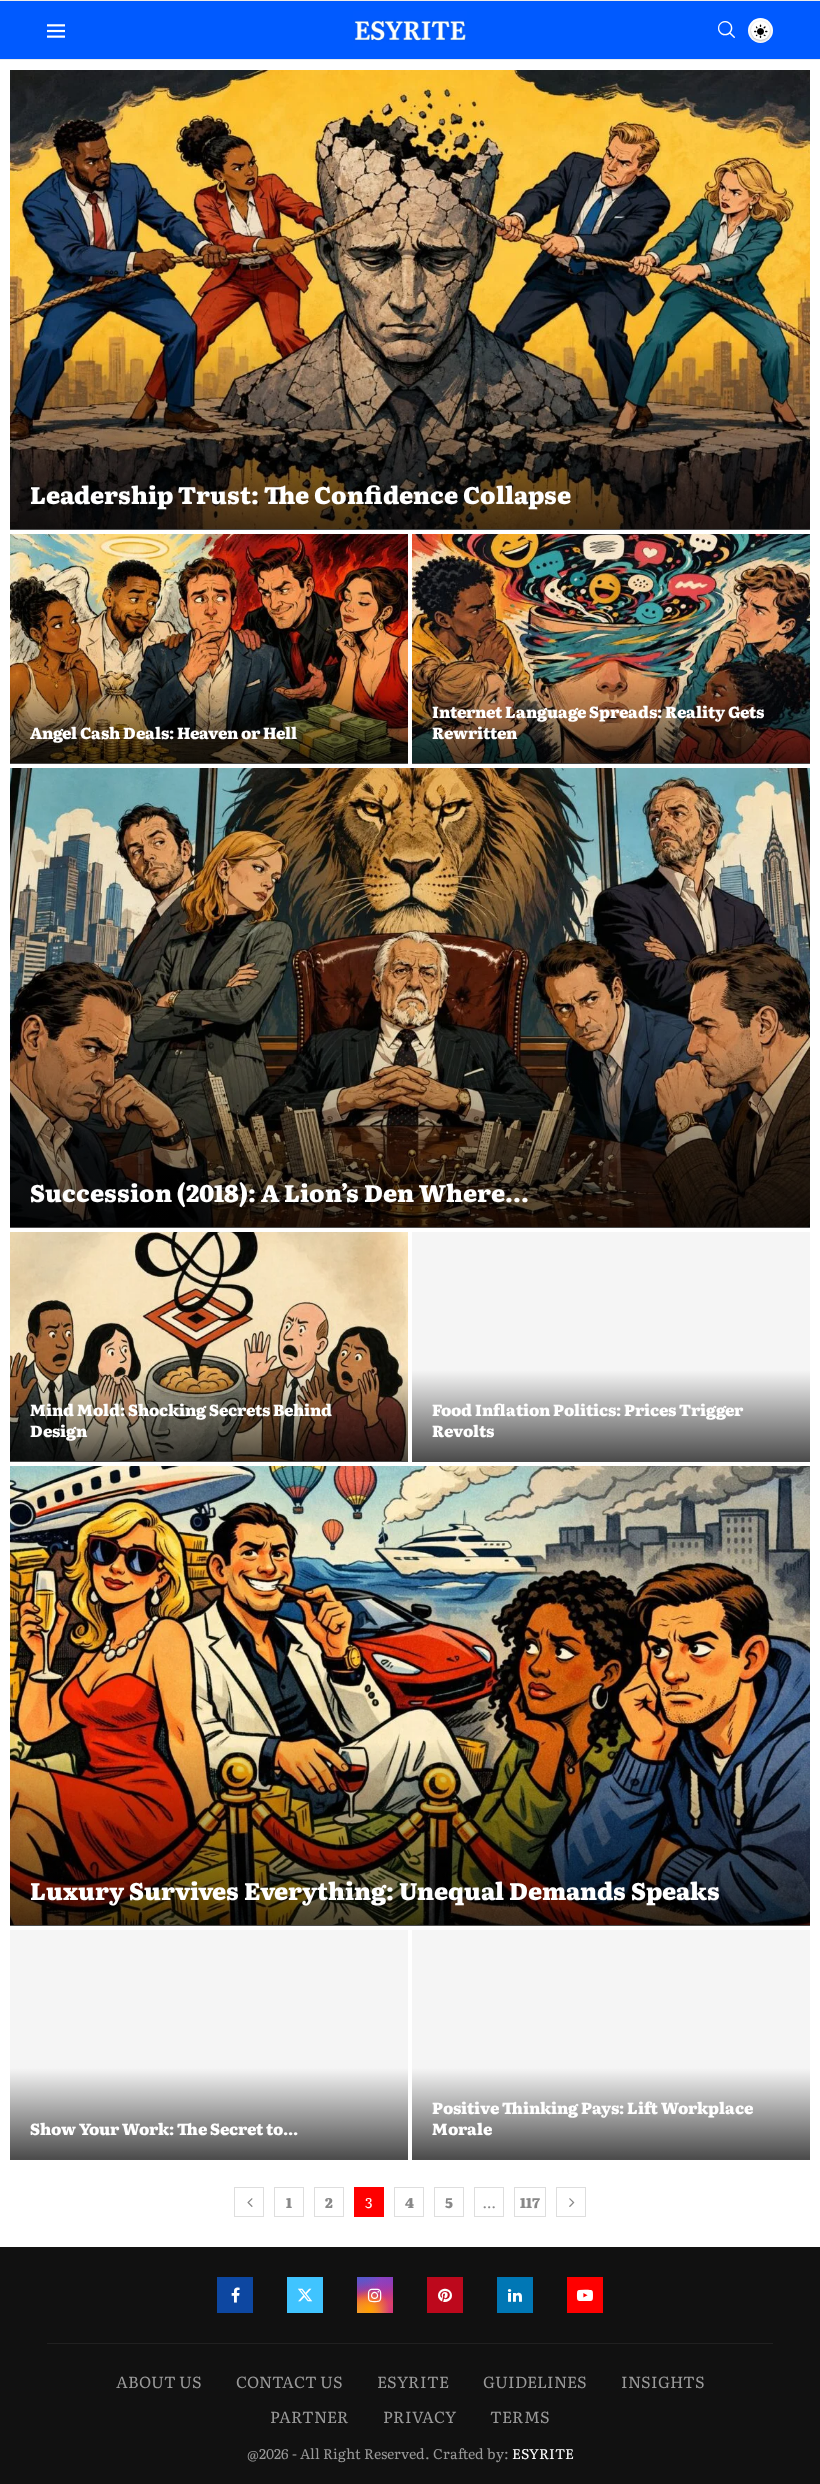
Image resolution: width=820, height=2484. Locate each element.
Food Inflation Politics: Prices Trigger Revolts (587, 1420)
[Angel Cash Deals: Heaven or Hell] (209, 649)
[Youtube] (585, 2295)
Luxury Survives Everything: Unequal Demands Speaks (375, 1889)
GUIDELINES (535, 2381)
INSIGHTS (663, 2381)
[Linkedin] (515, 2295)
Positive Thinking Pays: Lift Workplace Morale (592, 2118)
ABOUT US (159, 2381)
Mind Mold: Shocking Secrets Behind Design (181, 1420)
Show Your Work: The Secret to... (164, 2128)
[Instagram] (375, 2295)
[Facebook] (235, 2295)
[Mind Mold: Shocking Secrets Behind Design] (209, 1347)
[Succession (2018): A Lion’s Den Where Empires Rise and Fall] (410, 998)
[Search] (726, 30)
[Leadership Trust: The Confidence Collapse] (410, 300)
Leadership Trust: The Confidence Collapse (300, 493)
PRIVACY (419, 2416)
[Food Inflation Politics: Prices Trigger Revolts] (611, 1347)
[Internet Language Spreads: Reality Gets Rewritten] (611, 649)
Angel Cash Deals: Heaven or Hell (163, 732)
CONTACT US (289, 2381)
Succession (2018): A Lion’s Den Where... (279, 1191)
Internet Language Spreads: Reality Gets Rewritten (598, 722)
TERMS (520, 2416)
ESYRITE (413, 2381)
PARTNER (309, 2416)
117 (530, 2202)
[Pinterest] (445, 2295)
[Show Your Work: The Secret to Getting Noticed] (209, 2045)
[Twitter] (305, 2295)
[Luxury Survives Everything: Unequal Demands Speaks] (410, 1696)
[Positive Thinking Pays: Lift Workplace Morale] (611, 2045)
